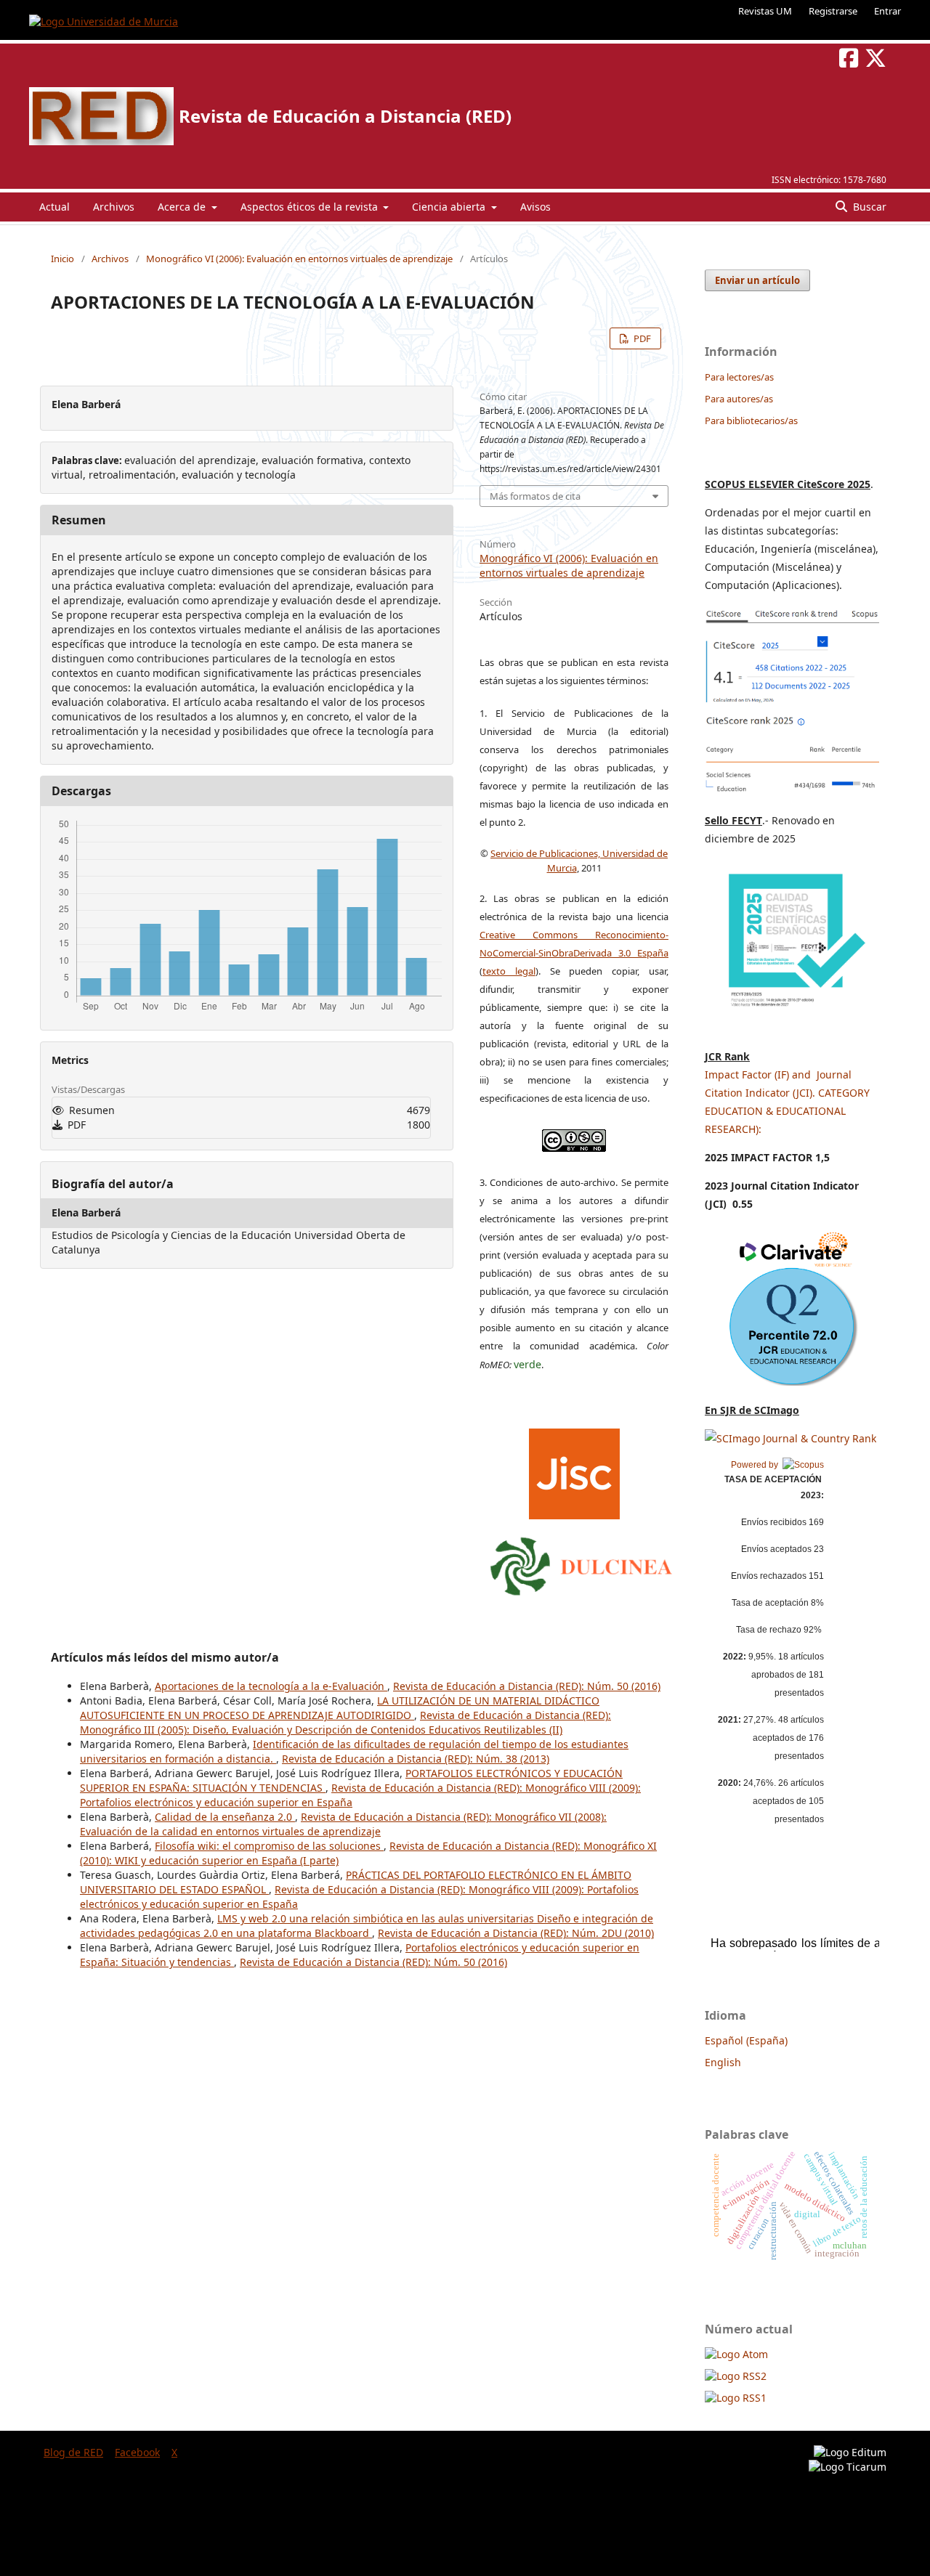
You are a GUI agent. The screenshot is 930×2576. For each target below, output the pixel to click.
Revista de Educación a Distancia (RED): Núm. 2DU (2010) (516, 1933)
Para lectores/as (739, 377)
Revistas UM (765, 11)
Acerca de (183, 207)
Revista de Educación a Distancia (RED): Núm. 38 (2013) (416, 1759)
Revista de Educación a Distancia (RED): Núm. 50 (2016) (527, 1686)
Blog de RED (73, 2452)
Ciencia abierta (450, 207)
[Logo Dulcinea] (581, 1563)
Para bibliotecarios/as (751, 420)
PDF (641, 338)
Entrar (887, 11)
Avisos (535, 207)
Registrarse (833, 11)
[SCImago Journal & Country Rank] (790, 1438)
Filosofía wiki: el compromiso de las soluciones (269, 1846)
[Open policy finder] (574, 1470)
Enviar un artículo (757, 280)
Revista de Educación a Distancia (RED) (345, 116)
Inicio (62, 259)
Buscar (868, 207)
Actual (54, 207)
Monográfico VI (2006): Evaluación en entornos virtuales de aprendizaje (299, 259)
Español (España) (746, 2040)
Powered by (757, 1465)
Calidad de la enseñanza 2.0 (225, 1817)
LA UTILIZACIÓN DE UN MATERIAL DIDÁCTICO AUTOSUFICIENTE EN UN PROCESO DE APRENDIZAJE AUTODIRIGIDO (340, 1708)
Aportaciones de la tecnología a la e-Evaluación (271, 1686)
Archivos (114, 207)
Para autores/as (739, 399)
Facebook (137, 2452)
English (723, 2062)
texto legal (509, 971)
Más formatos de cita (535, 496)
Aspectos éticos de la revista (311, 207)
